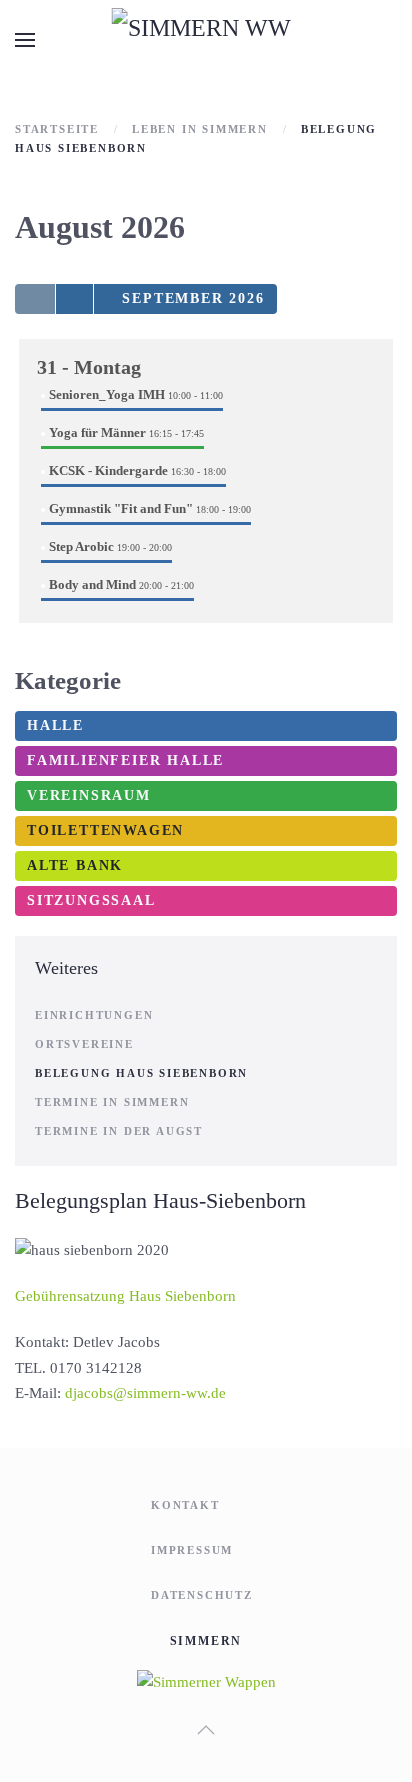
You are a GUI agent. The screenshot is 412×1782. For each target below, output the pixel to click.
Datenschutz (202, 1595)
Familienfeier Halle (125, 760)
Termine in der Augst (119, 1131)
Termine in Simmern (112, 1102)
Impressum (192, 1550)
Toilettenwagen (105, 830)
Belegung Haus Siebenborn (141, 1073)
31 (89, 367)
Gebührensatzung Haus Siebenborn (125, 1296)
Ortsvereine (84, 1044)
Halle (55, 725)
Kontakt (185, 1505)
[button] (25, 40)
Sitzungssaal (91, 900)
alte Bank (75, 865)
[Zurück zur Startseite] (206, 40)
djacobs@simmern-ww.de (145, 1393)
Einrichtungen (94, 1015)
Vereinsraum (89, 795)
